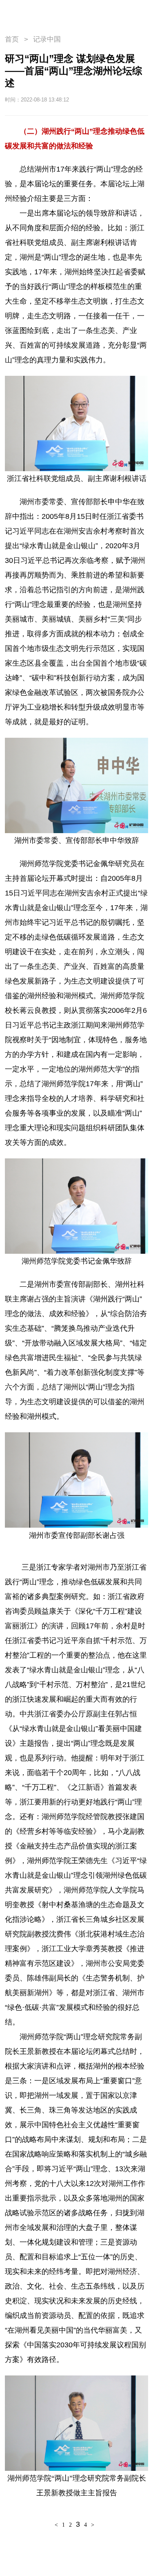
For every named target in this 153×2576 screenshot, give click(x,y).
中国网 (103, 100)
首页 (12, 39)
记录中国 (47, 39)
